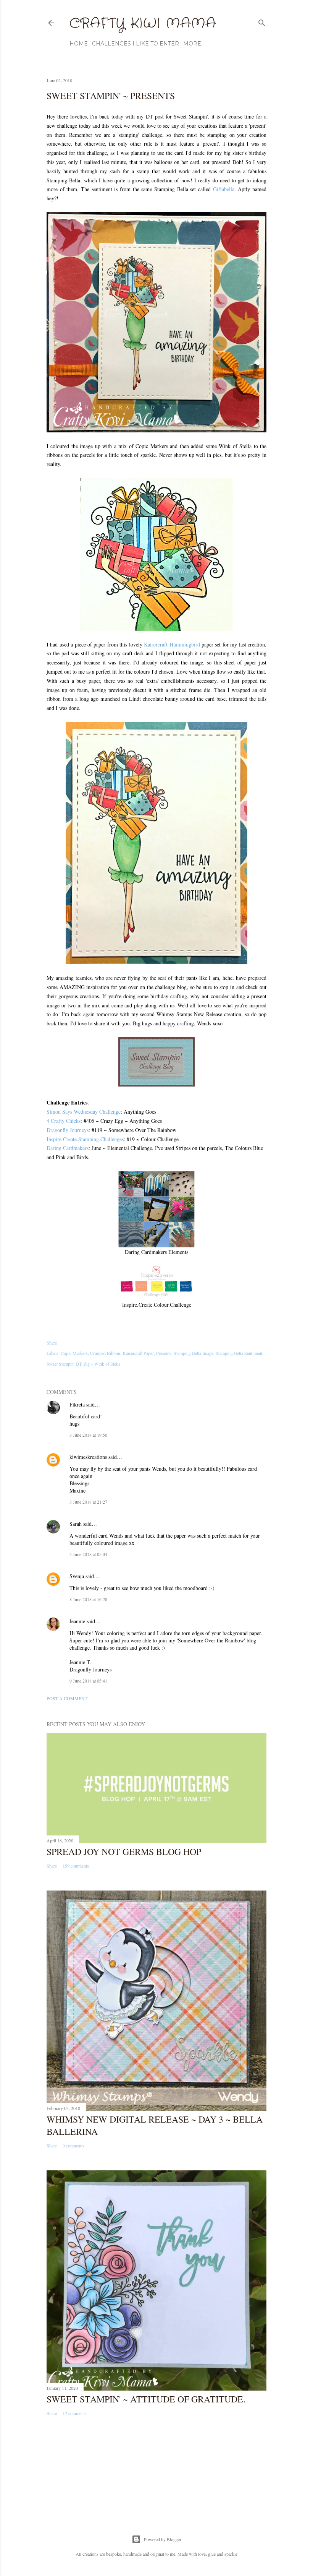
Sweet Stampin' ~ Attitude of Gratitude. (146, 2399)
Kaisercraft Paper (138, 1353)
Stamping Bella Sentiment (239, 1353)
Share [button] (52, 1343)
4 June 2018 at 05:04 (88, 1554)
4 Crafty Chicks (64, 1121)
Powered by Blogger (163, 2539)
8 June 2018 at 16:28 (88, 1599)
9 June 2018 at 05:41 (88, 1681)
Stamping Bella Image (194, 1353)
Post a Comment (67, 1698)
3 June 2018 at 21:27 (88, 1502)
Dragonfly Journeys (68, 1130)
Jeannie (77, 1621)
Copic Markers (74, 1353)
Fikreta (77, 1404)
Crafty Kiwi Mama (143, 24)
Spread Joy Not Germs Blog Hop (124, 1852)
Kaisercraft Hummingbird (172, 644)
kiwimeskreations (88, 1457)
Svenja (77, 1576)
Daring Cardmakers (68, 1148)
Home (79, 44)
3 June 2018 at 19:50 (88, 1435)
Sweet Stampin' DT (64, 1364)
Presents (164, 1353)
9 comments (73, 2146)
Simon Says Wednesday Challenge (84, 1112)
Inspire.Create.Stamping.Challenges (85, 1139)
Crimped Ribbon (105, 1353)
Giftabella (224, 189)
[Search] (262, 21)
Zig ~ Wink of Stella (102, 1364)
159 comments (76, 1866)
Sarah (76, 1524)
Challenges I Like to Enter (136, 44)
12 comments (75, 2413)
